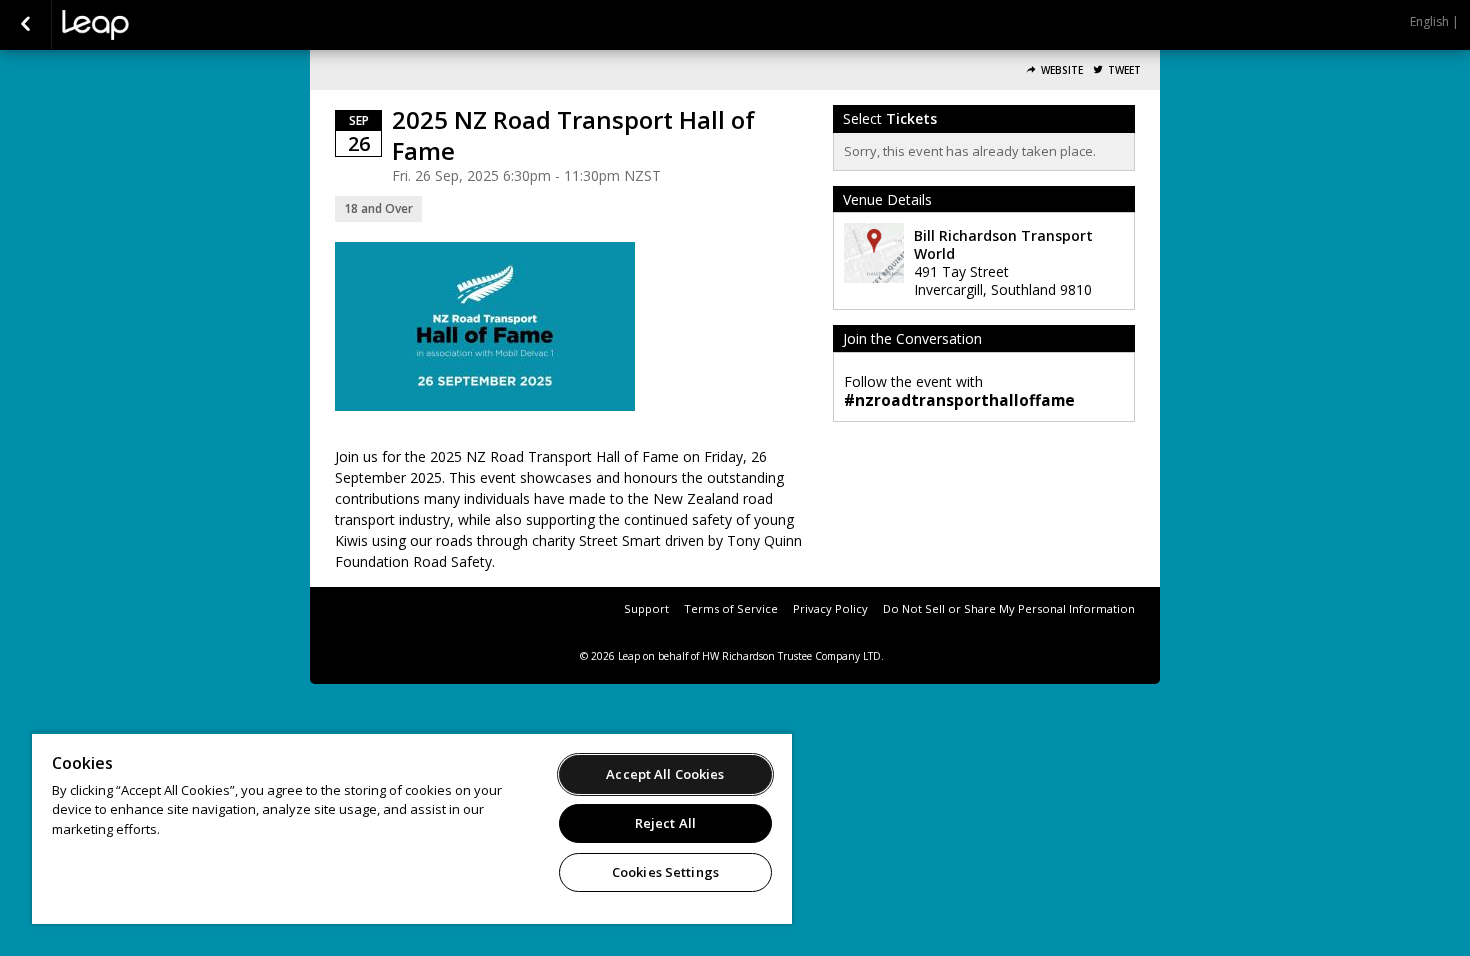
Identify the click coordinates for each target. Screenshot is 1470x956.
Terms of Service (731, 608)
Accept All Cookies (665, 774)
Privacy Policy (830, 608)
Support (646, 608)
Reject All (665, 823)
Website (1062, 70)
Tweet (1124, 70)
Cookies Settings (665, 872)
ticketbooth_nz (162, 25)
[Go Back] (25, 25)
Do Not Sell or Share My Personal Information (1009, 608)
